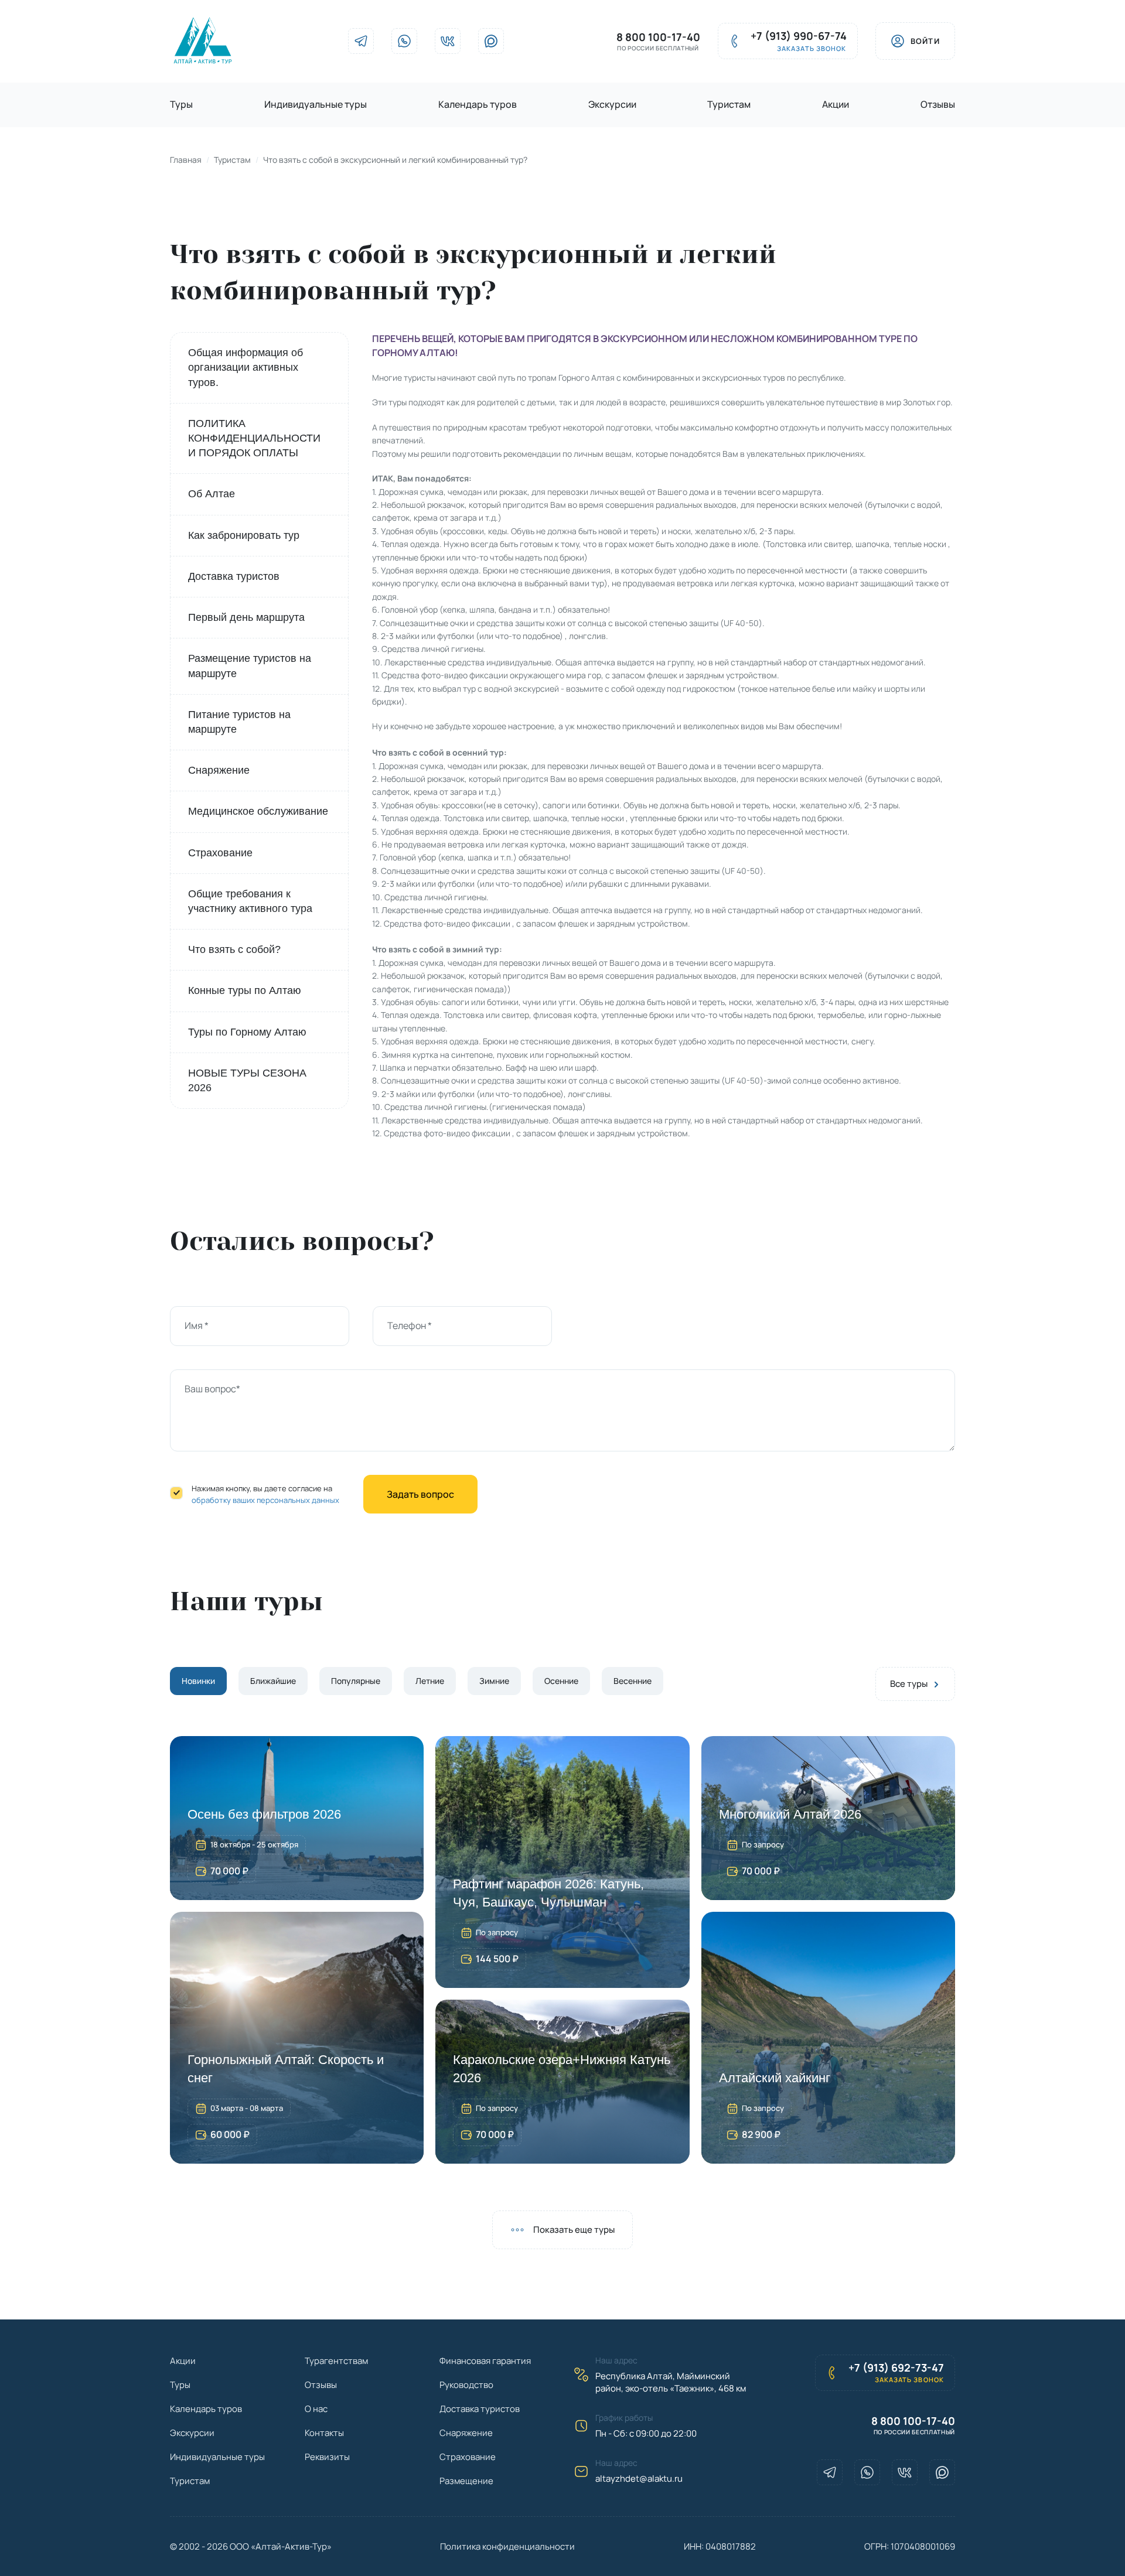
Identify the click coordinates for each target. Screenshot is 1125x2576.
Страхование (220, 853)
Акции (836, 104)
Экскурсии (612, 104)
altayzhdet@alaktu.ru (639, 2478)
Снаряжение (219, 770)
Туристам (729, 104)
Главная (186, 160)
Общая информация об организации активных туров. (246, 367)
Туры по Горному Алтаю (247, 1032)
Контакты (324, 2433)
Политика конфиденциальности (507, 2546)
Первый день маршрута (246, 617)
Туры (181, 104)
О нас (316, 2409)
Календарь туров (478, 104)
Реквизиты (327, 2457)
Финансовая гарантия (485, 2361)
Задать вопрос (420, 1494)
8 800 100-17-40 (658, 37)
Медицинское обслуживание (258, 811)
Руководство (466, 2385)
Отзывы (938, 104)
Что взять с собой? (234, 949)
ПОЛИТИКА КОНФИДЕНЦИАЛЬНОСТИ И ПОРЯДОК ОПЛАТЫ (254, 438)
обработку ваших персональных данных (265, 1500)
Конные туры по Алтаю (245, 990)
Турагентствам (336, 2361)
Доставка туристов (234, 576)
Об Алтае (212, 494)
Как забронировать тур (244, 535)
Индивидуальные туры (316, 104)
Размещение (466, 2481)
